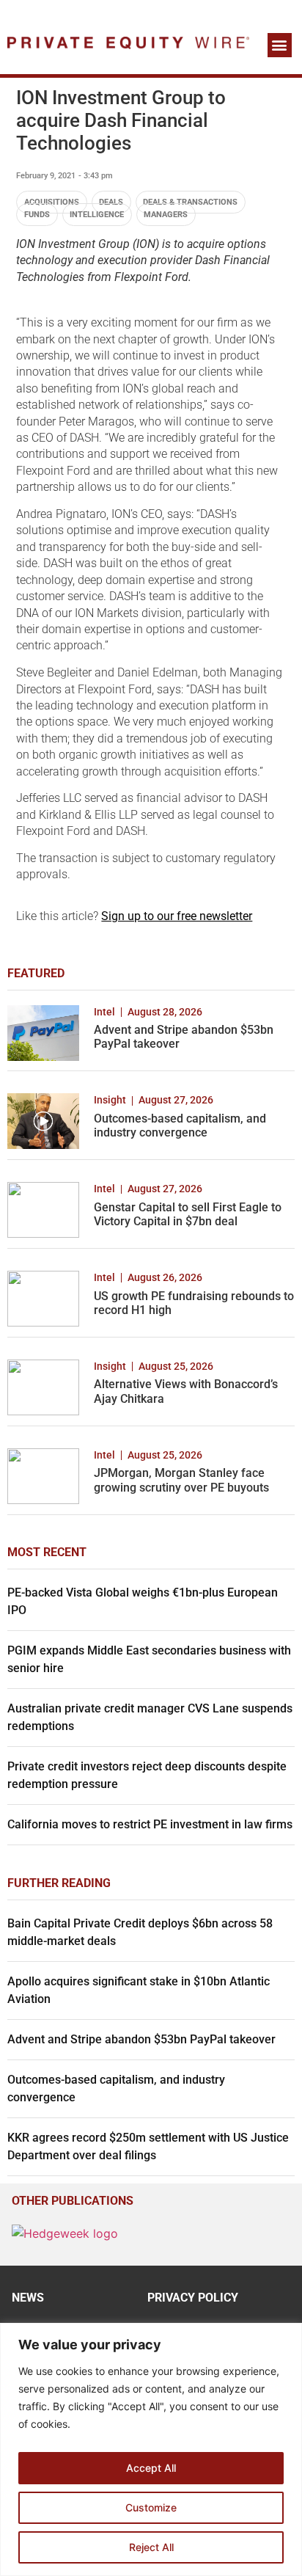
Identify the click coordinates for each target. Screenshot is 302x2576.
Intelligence (97, 215)
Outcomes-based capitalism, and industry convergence (180, 1125)
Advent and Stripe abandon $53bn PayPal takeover (141, 2039)
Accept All (151, 2468)
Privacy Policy (193, 2298)
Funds (37, 215)
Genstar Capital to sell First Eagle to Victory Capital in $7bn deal (188, 1214)
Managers (166, 215)
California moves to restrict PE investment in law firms (150, 1824)
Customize (151, 2507)
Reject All (151, 2547)
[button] (280, 45)
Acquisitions (52, 202)
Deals (111, 202)
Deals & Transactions (190, 202)
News (28, 2298)
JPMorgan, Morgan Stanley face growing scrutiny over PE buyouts (181, 1480)
